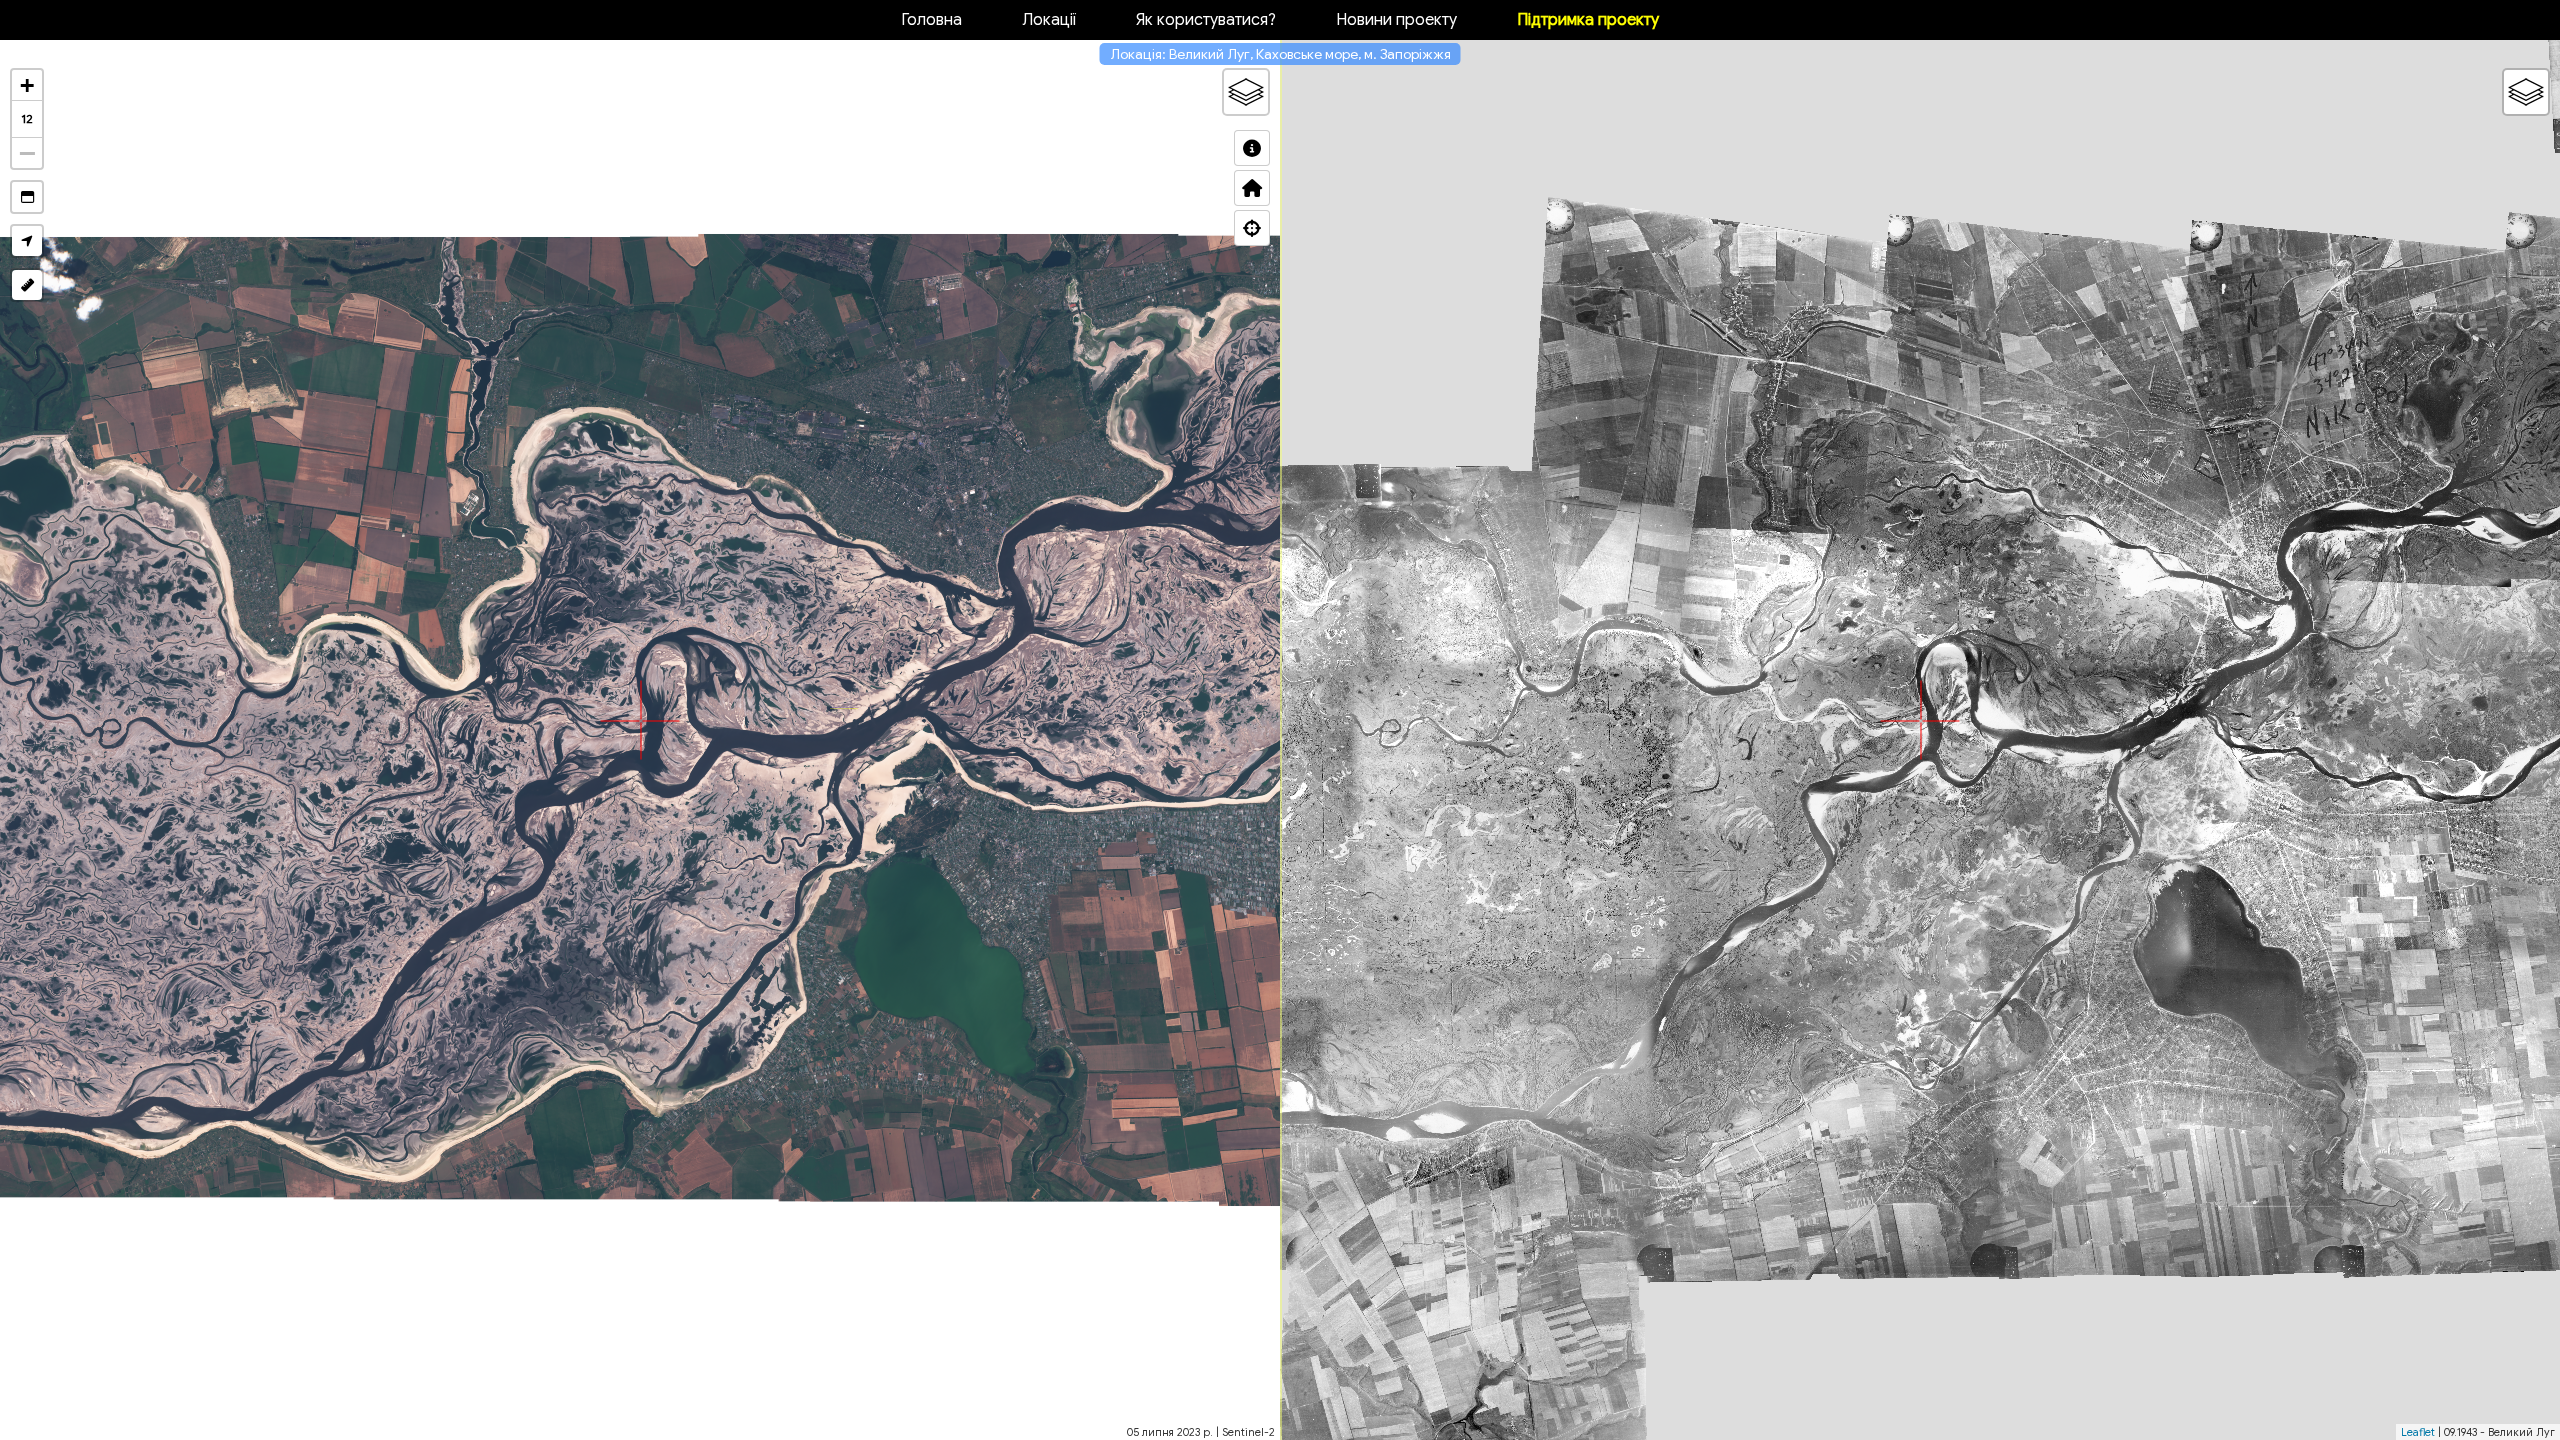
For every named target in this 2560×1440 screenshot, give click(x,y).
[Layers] (1246, 92)
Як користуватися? (1206, 20)
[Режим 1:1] (27, 197)
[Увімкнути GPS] (27, 241)
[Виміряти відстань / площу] (27, 285)
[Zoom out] (27, 153)
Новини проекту (1396, 20)
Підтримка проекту (1588, 20)
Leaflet (2418, 1432)
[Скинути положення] (1252, 188)
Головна (931, 20)
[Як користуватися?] (1252, 148)
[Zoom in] (27, 85)
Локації (1049, 20)
